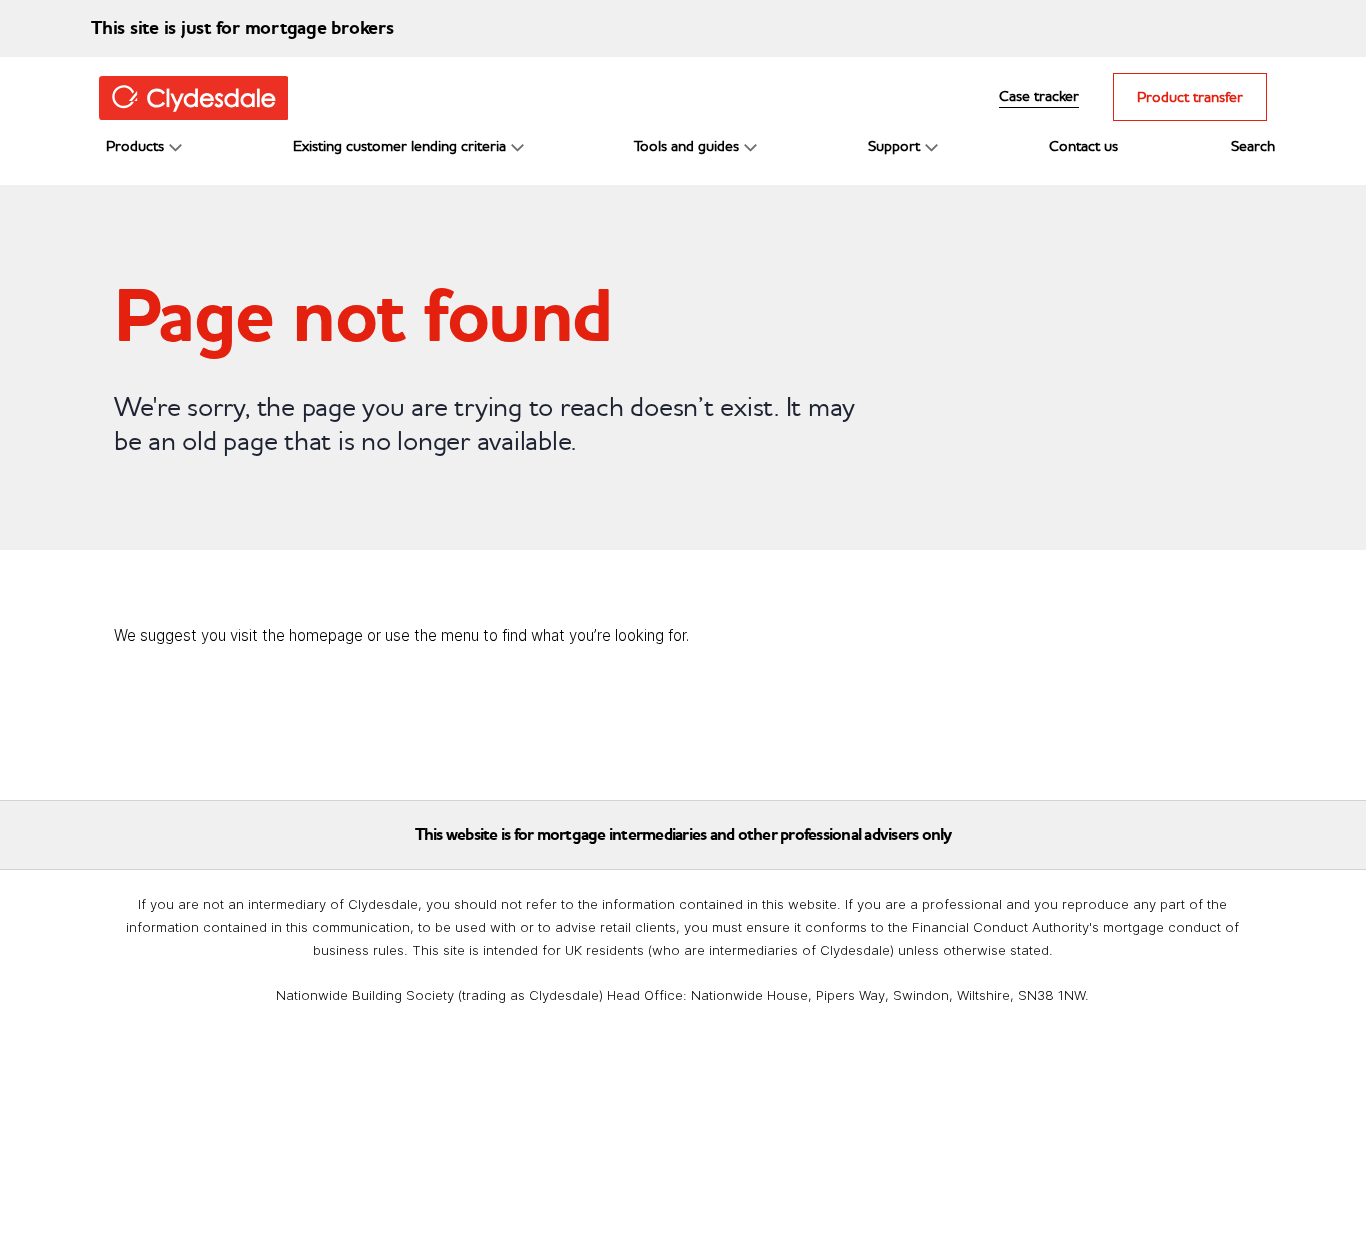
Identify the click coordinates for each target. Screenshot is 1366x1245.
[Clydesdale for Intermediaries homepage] (201, 96)
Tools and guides (686, 145)
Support (894, 145)
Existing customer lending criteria (399, 145)
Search (1253, 145)
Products (135, 145)
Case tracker (1039, 95)
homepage (326, 635)
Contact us (1083, 145)
